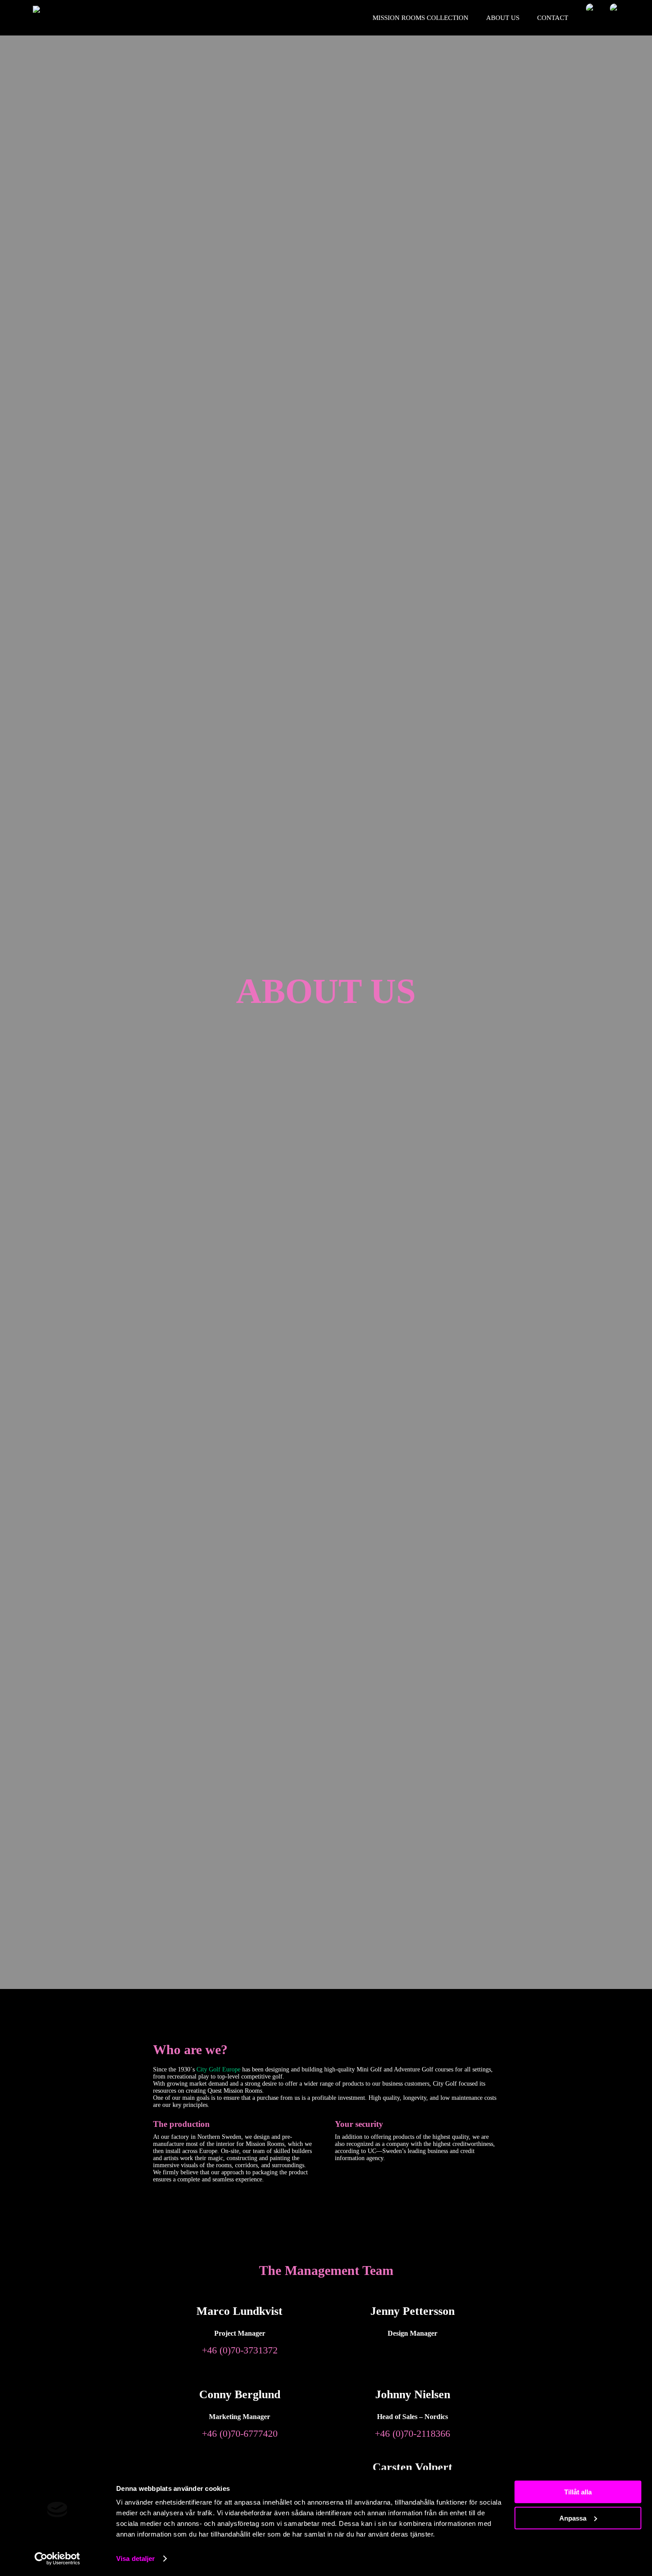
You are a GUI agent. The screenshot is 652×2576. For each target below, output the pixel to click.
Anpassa (573, 2518)
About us (503, 18)
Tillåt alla (578, 2492)
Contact (553, 18)
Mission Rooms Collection (420, 18)
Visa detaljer (136, 2558)
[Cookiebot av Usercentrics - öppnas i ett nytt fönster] (57, 2559)
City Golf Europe (218, 2069)
